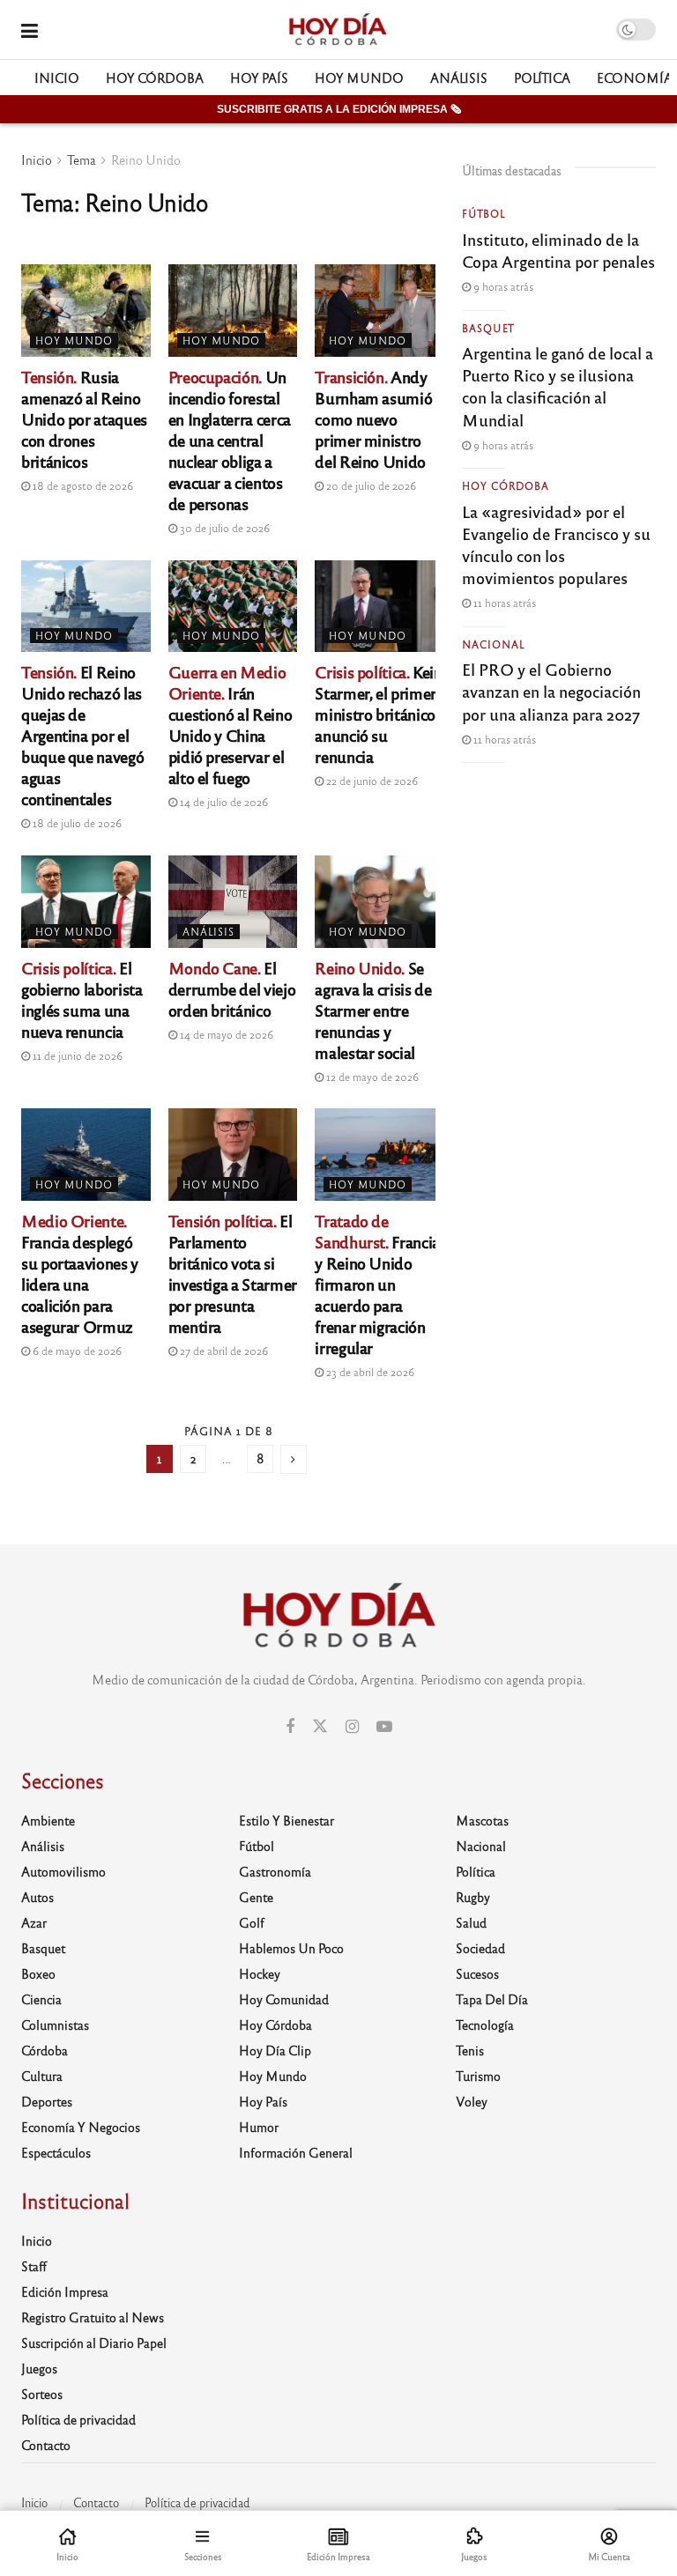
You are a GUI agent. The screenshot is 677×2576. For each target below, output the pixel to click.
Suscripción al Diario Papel (94, 2343)
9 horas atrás (502, 286)
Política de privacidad (78, 2419)
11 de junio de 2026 (76, 1055)
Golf (252, 1922)
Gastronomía (275, 1871)
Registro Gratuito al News (93, 2317)
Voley (472, 2101)
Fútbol (484, 213)
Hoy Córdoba (155, 78)
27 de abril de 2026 (223, 1351)
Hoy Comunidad (284, 1999)
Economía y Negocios (81, 2127)
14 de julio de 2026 (223, 802)
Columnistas (55, 2025)
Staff (34, 2266)
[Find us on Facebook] (290, 1727)
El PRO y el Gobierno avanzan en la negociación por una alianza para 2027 (551, 691)
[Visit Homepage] (337, 30)
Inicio (57, 78)
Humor (259, 2127)
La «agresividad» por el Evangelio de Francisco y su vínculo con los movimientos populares (556, 544)
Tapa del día (492, 1999)
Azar (34, 1922)
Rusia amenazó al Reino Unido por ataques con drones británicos (84, 418)
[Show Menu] (30, 30)
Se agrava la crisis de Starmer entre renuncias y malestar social (373, 1010)
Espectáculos (56, 2152)
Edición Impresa (65, 2291)
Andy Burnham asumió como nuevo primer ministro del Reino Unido (373, 418)
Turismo (478, 2076)
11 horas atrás (503, 603)
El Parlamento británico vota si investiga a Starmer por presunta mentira (233, 1273)
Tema (82, 159)
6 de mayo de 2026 (76, 1351)
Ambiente (48, 1820)
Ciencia (41, 1999)
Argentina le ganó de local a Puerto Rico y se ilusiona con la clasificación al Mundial (558, 386)
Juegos (39, 2368)
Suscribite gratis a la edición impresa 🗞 (339, 109)
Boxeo (38, 1973)
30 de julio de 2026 (223, 528)
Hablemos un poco (291, 1948)
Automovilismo (63, 1871)
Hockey (260, 1973)
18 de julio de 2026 (76, 823)
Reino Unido (146, 159)
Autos (37, 1897)
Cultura (42, 2076)
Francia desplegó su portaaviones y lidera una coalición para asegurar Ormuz (80, 1273)
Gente (256, 1897)
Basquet (488, 328)
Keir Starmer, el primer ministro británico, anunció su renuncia (377, 714)
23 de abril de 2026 (369, 1372)
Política (542, 78)
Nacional (494, 644)
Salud (471, 1922)
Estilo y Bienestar (286, 1820)
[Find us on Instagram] (352, 1727)
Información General (296, 2152)
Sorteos (42, 2394)
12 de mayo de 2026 (371, 1077)
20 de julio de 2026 (370, 485)
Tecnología (485, 2025)
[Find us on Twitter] (320, 1726)
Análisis (459, 78)
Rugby (473, 1897)
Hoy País (259, 78)
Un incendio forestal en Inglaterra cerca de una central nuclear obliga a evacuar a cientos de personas (230, 440)
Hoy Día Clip (275, 2050)
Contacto (46, 2445)
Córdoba (45, 2050)
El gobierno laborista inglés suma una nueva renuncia (82, 999)
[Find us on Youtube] (384, 1727)
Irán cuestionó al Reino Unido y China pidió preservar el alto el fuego (231, 724)
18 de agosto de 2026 (82, 485)
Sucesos (477, 1973)
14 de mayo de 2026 (225, 1034)
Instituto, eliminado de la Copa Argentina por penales (558, 250)
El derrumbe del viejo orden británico (232, 988)
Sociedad (480, 1948)
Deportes (47, 2101)
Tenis (470, 2050)
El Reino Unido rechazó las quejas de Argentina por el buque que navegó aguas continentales (82, 735)
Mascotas (482, 1820)
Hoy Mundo (359, 78)
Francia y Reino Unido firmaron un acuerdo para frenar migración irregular (377, 1284)
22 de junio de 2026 (371, 781)
